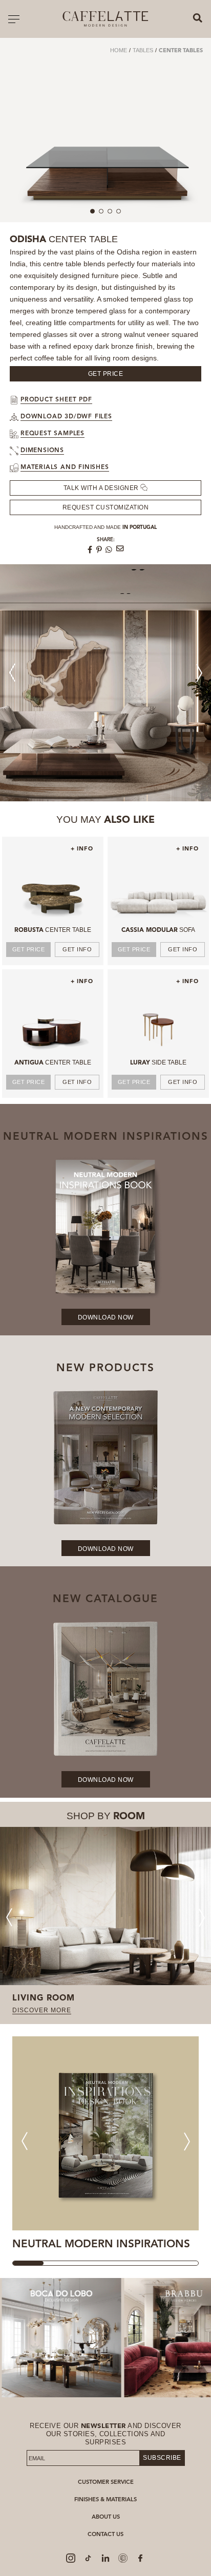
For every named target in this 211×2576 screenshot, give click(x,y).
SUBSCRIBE (162, 2458)
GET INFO (77, 949)
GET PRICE (29, 949)
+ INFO (82, 849)
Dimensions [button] (42, 451)
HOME (119, 50)
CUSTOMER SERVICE (106, 2483)
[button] (199, 673)
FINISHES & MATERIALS (105, 2500)
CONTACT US (105, 2535)
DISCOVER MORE (42, 2010)
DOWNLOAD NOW (106, 1317)
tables (143, 50)
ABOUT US (106, 2517)
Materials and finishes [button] (65, 467)
